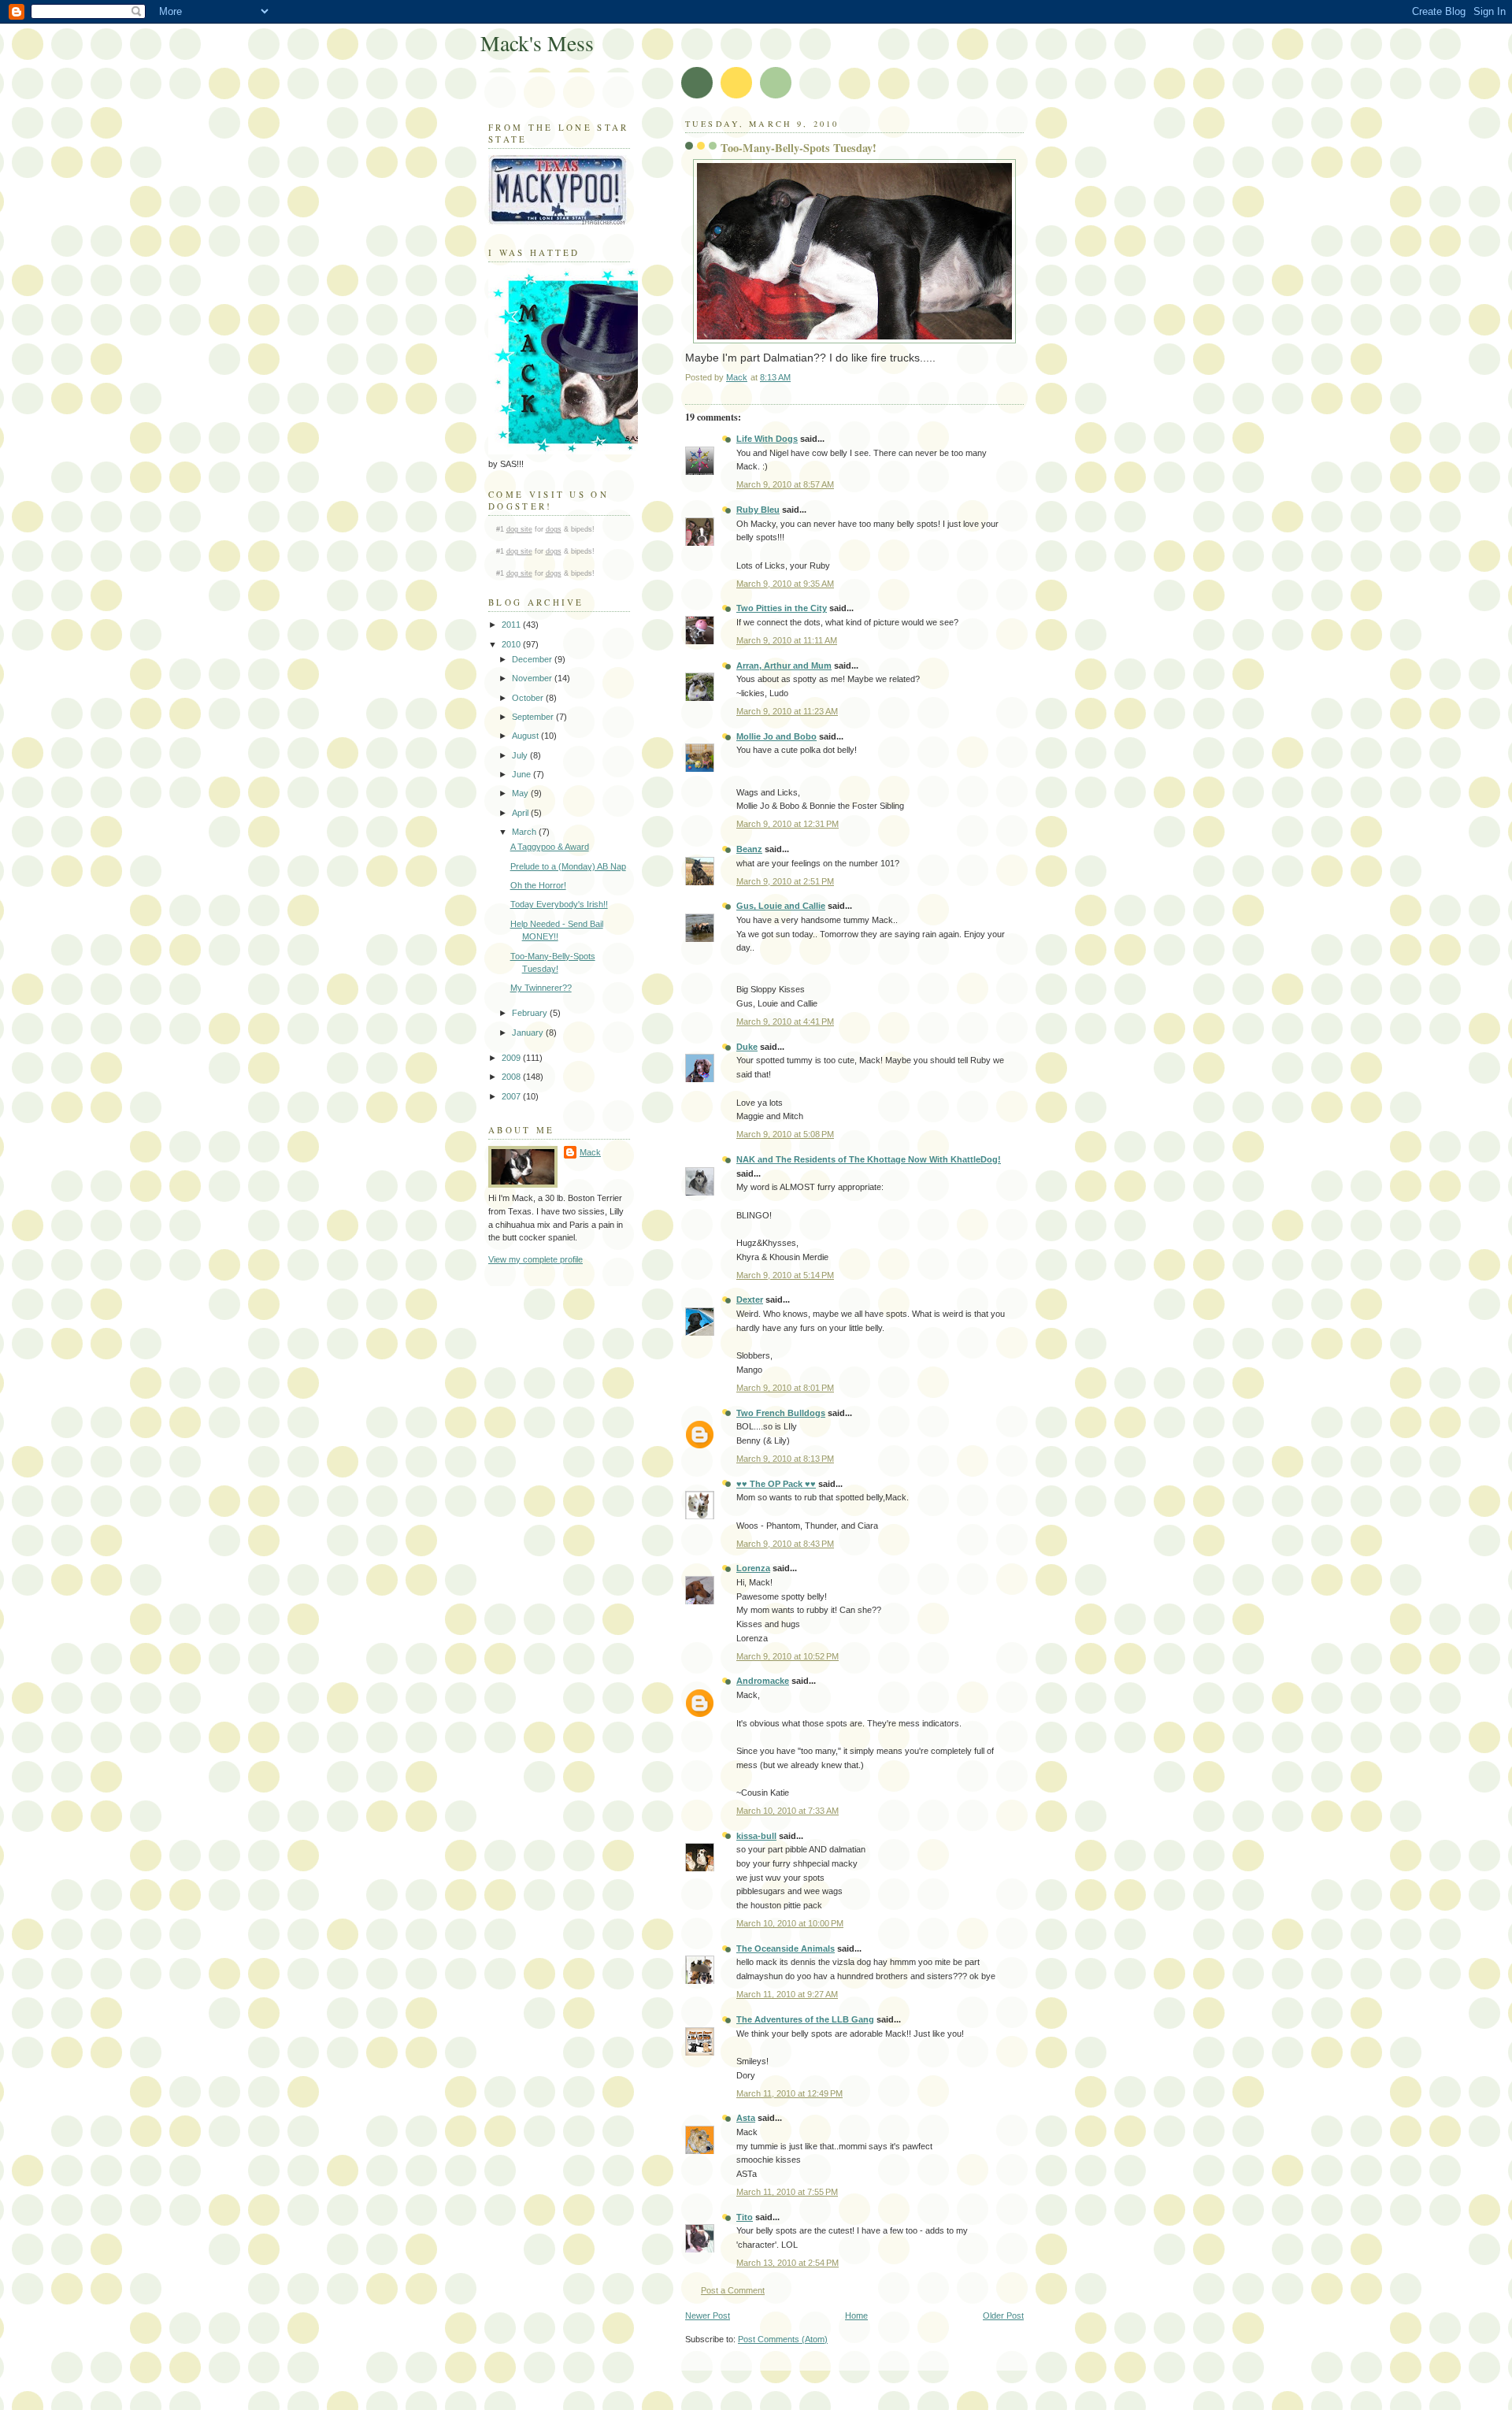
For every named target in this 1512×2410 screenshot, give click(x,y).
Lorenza (753, 1568)
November (533, 678)
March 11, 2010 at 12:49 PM (789, 2093)
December (533, 659)
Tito (745, 2217)
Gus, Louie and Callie (781, 906)
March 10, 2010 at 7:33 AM (787, 1811)
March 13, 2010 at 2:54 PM (787, 2263)
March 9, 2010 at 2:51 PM (785, 881)
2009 (512, 1058)
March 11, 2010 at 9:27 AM (787, 1994)
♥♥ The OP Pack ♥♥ (776, 1484)
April (521, 813)
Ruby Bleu (758, 510)
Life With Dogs (767, 439)
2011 (512, 625)
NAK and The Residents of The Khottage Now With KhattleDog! (869, 1159)
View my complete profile (535, 1259)
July (521, 755)
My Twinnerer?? (541, 988)
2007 (512, 1096)
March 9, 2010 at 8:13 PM (785, 1459)
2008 (512, 1077)
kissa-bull (756, 1836)
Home (856, 2315)
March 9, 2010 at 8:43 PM (785, 1544)
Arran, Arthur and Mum (784, 666)
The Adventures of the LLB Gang (805, 2019)
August (526, 736)
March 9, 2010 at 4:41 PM (785, 1021)
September (534, 717)
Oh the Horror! (538, 885)
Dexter (750, 1300)
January (529, 1033)
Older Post (1003, 2315)
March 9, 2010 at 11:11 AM (787, 640)
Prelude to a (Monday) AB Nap (568, 866)
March (525, 832)
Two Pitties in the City (782, 608)
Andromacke (763, 1681)
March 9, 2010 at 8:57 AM (785, 484)
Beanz (749, 849)
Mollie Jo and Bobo (776, 736)
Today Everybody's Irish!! (559, 904)
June (523, 774)
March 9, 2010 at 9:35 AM (785, 584)
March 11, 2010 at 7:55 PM (787, 2192)
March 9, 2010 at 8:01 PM (785, 1388)
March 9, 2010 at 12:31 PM (787, 824)
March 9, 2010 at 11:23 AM (787, 711)
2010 (512, 644)
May (521, 793)
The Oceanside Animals (786, 1948)
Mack (590, 1152)
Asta (746, 2118)
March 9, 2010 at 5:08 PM (785, 1134)
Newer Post (708, 2315)
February (531, 1013)
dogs (554, 529)
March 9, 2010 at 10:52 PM (787, 1656)
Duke (747, 1047)
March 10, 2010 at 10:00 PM (790, 1923)
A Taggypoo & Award (550, 847)
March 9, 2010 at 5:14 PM (785, 1275)
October (529, 698)
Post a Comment (733, 2290)
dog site (519, 529)
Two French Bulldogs (781, 1413)
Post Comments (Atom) (783, 2339)
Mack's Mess (537, 43)
